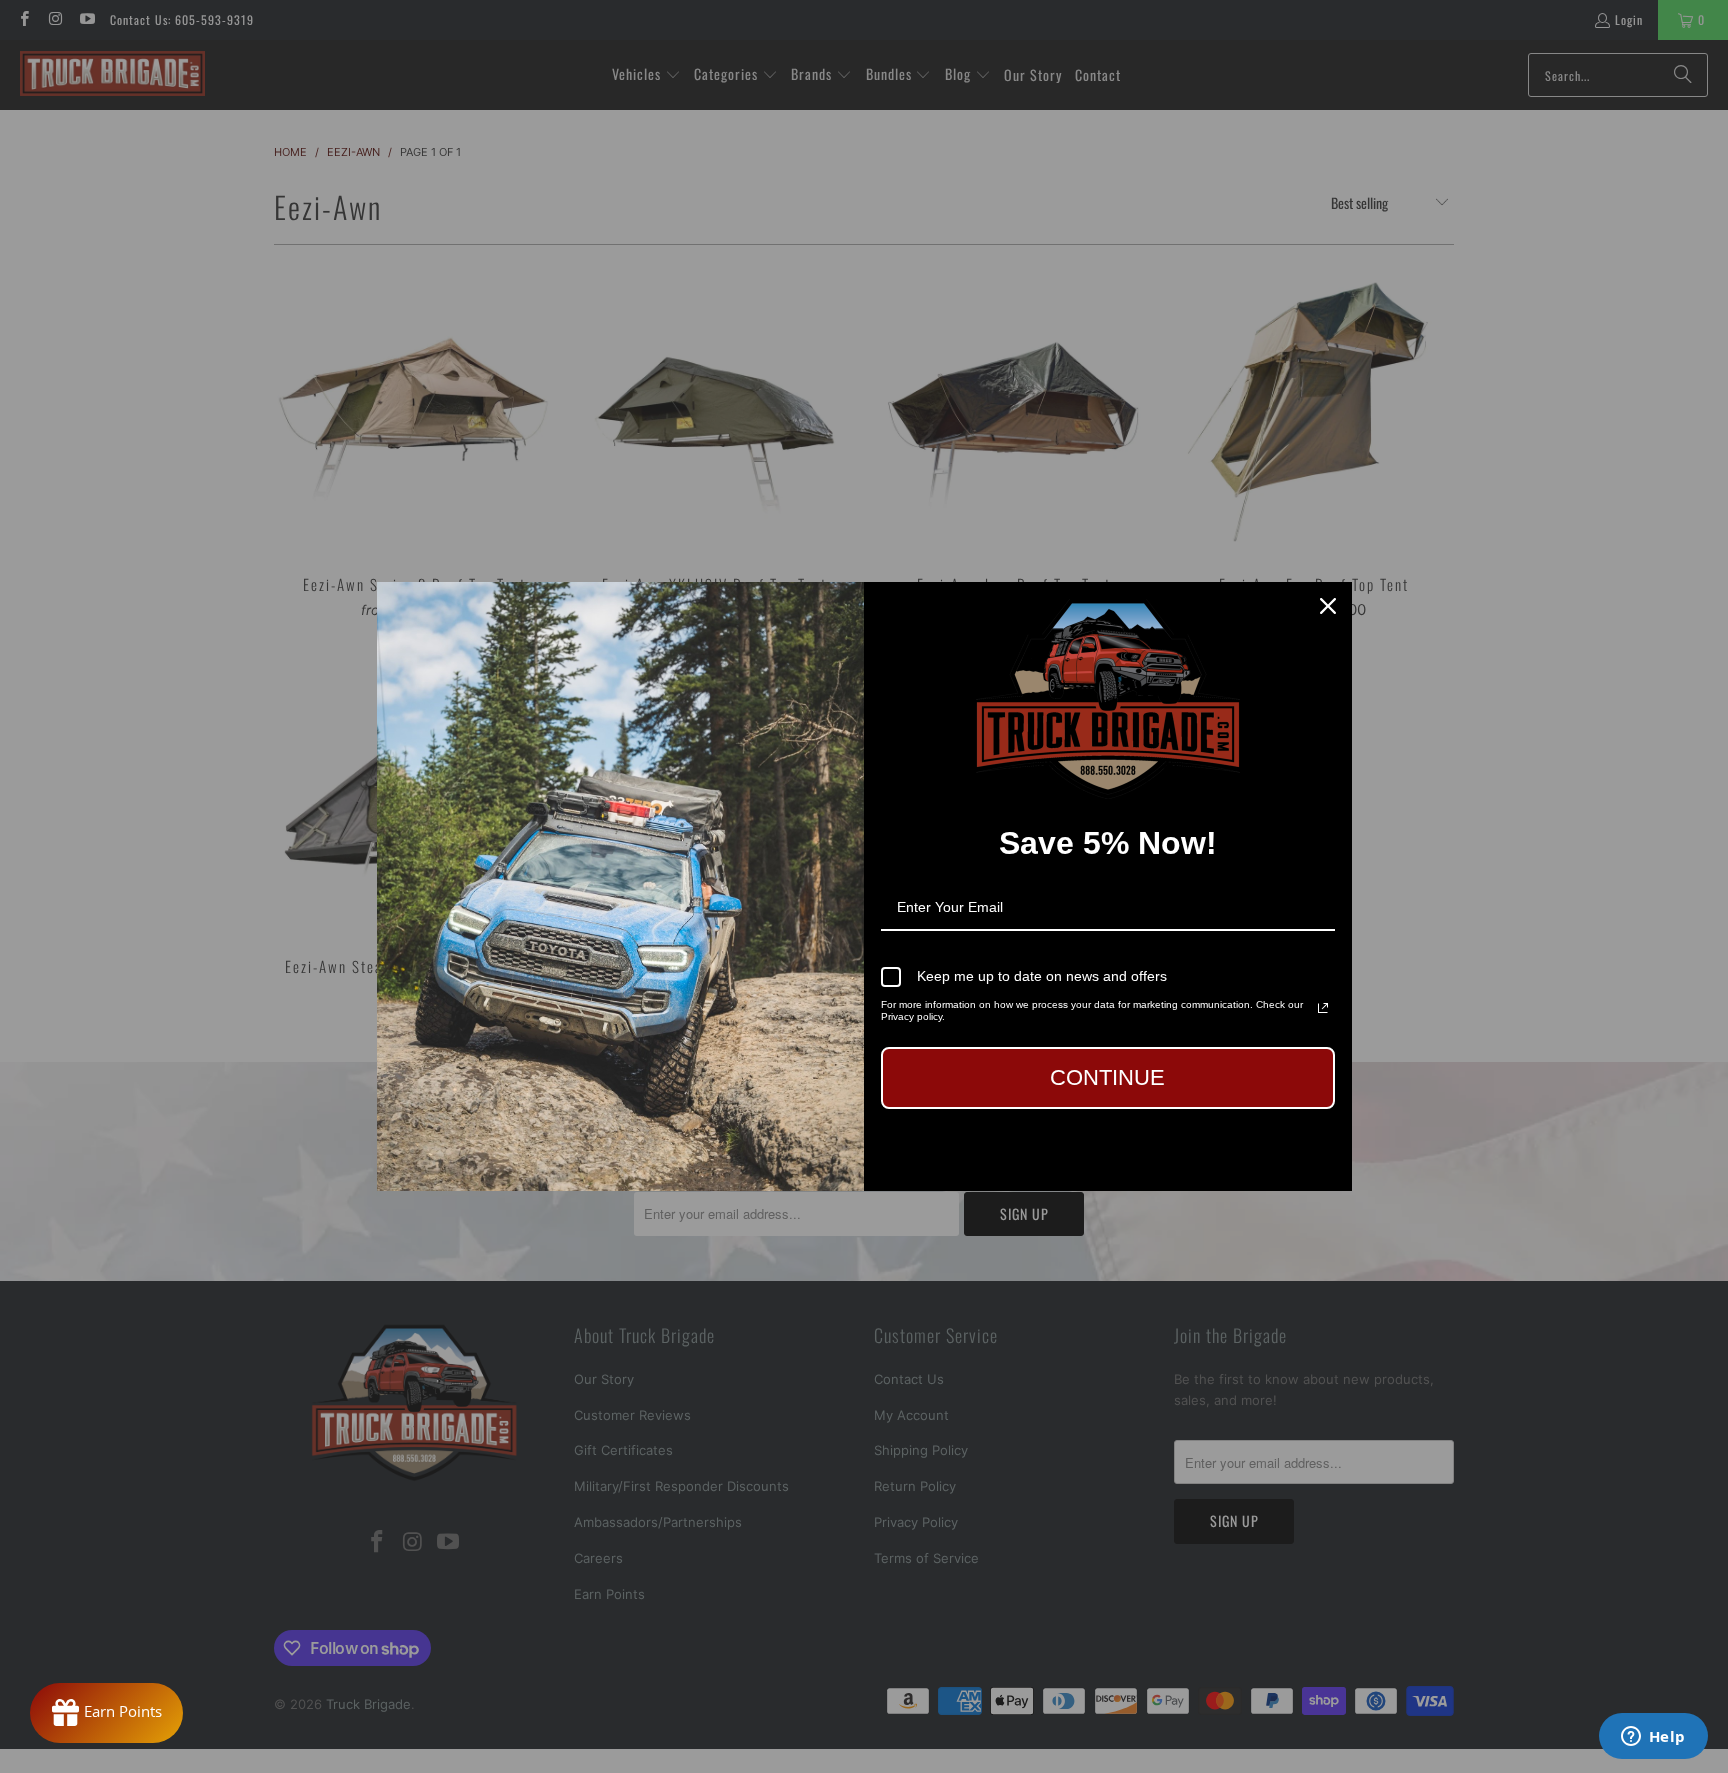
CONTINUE (1107, 1077)
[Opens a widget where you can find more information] (1653, 1738)
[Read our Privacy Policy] (1323, 1008)
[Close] (1328, 606)
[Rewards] (106, 1713)
